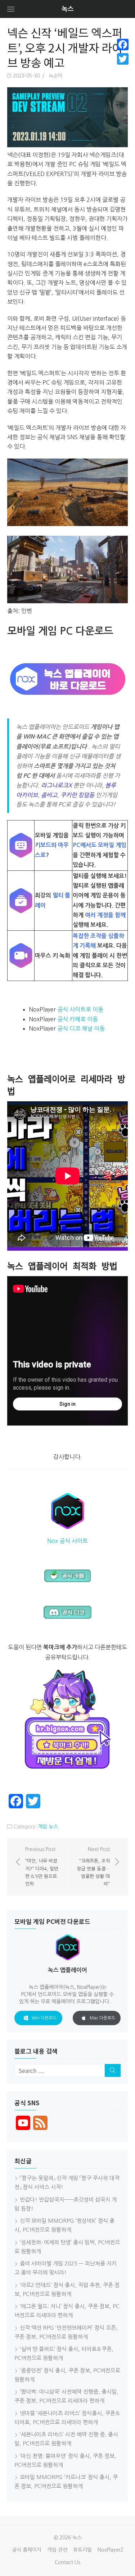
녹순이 (56, 76)
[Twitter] (123, 59)
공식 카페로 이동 (78, 1019)
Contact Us (67, 2562)
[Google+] (123, 68)
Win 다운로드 (44, 2018)
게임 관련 (57, 2550)
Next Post (93, 1866)
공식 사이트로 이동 (80, 1009)
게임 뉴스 (48, 1827)
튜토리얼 (82, 2550)
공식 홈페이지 (27, 2550)
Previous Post (42, 1866)
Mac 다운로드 (102, 2018)
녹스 (68, 9)
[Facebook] (123, 45)
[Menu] (11, 9)
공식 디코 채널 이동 (81, 1028)
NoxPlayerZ (111, 2550)
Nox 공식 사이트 (67, 1541)
